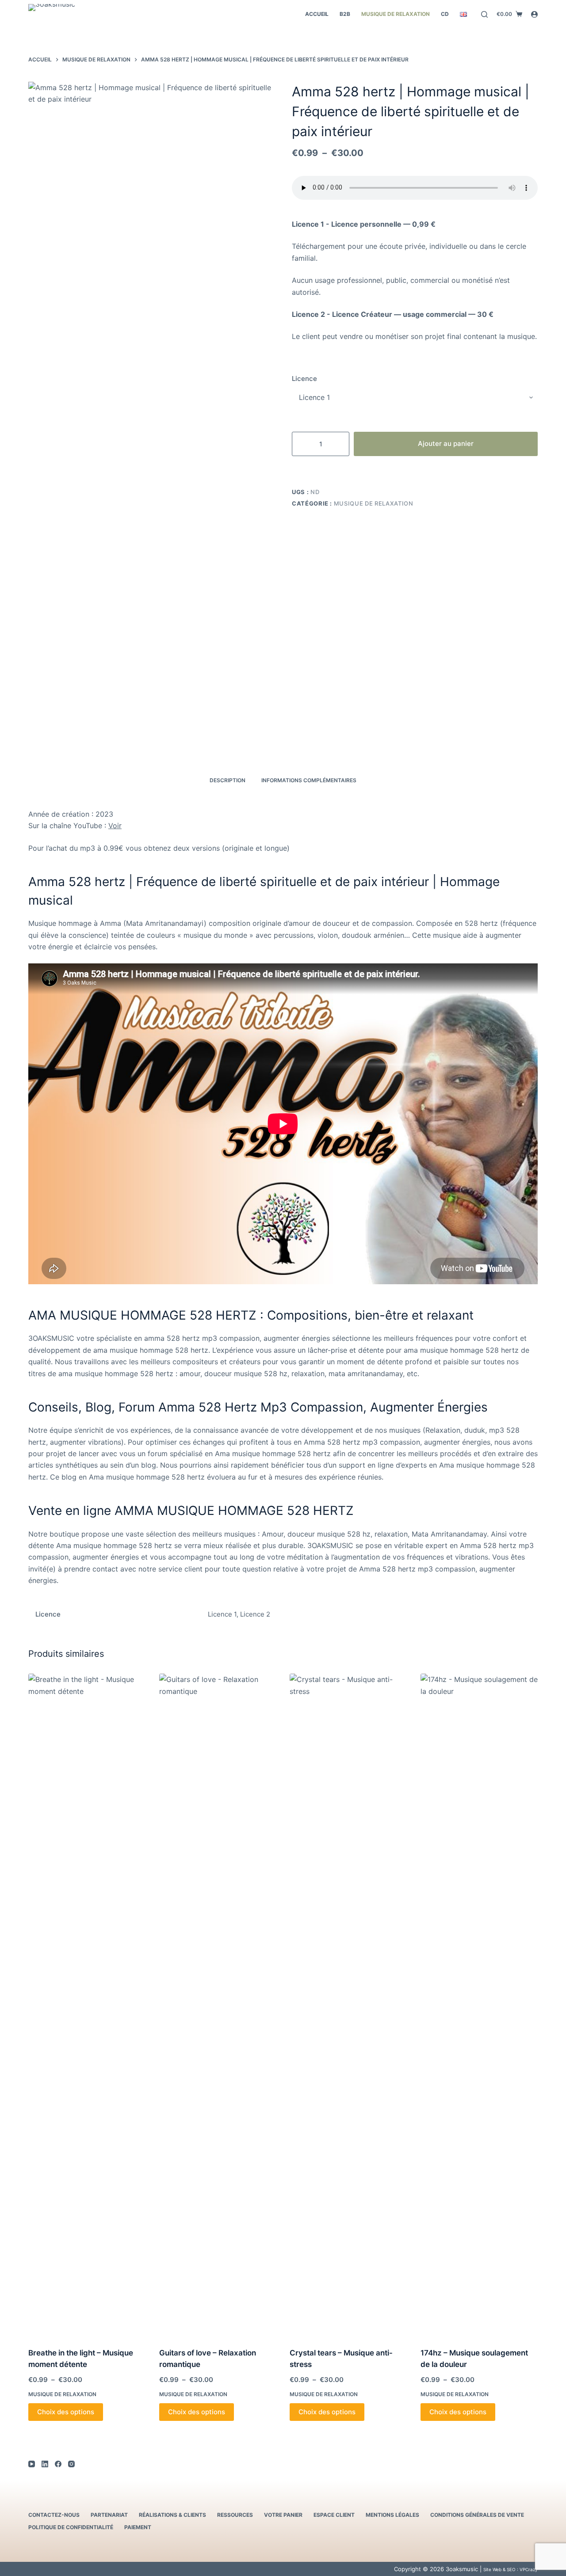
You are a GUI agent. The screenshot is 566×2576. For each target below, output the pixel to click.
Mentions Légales (392, 2515)
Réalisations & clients (172, 2515)
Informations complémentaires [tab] (309, 780)
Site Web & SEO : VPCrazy (511, 2569)
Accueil (317, 14)
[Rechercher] (484, 14)
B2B (345, 14)
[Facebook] (58, 2464)
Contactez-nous (54, 2515)
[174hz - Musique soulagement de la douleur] (479, 2005)
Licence (304, 379)
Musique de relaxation (396, 14)
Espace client (334, 2515)
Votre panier (283, 2515)
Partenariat (109, 2515)
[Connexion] (534, 14)
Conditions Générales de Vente (477, 2515)
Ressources (235, 2515)
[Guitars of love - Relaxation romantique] (218, 2005)
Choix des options (66, 2412)
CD (445, 14)
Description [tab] (228, 780)
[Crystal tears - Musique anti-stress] (348, 2005)
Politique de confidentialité (71, 2527)
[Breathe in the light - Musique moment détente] (87, 2005)
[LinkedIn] (45, 2464)
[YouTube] (32, 2464)
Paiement (138, 2527)
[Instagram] (71, 2464)
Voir (115, 826)
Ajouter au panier (446, 443)
